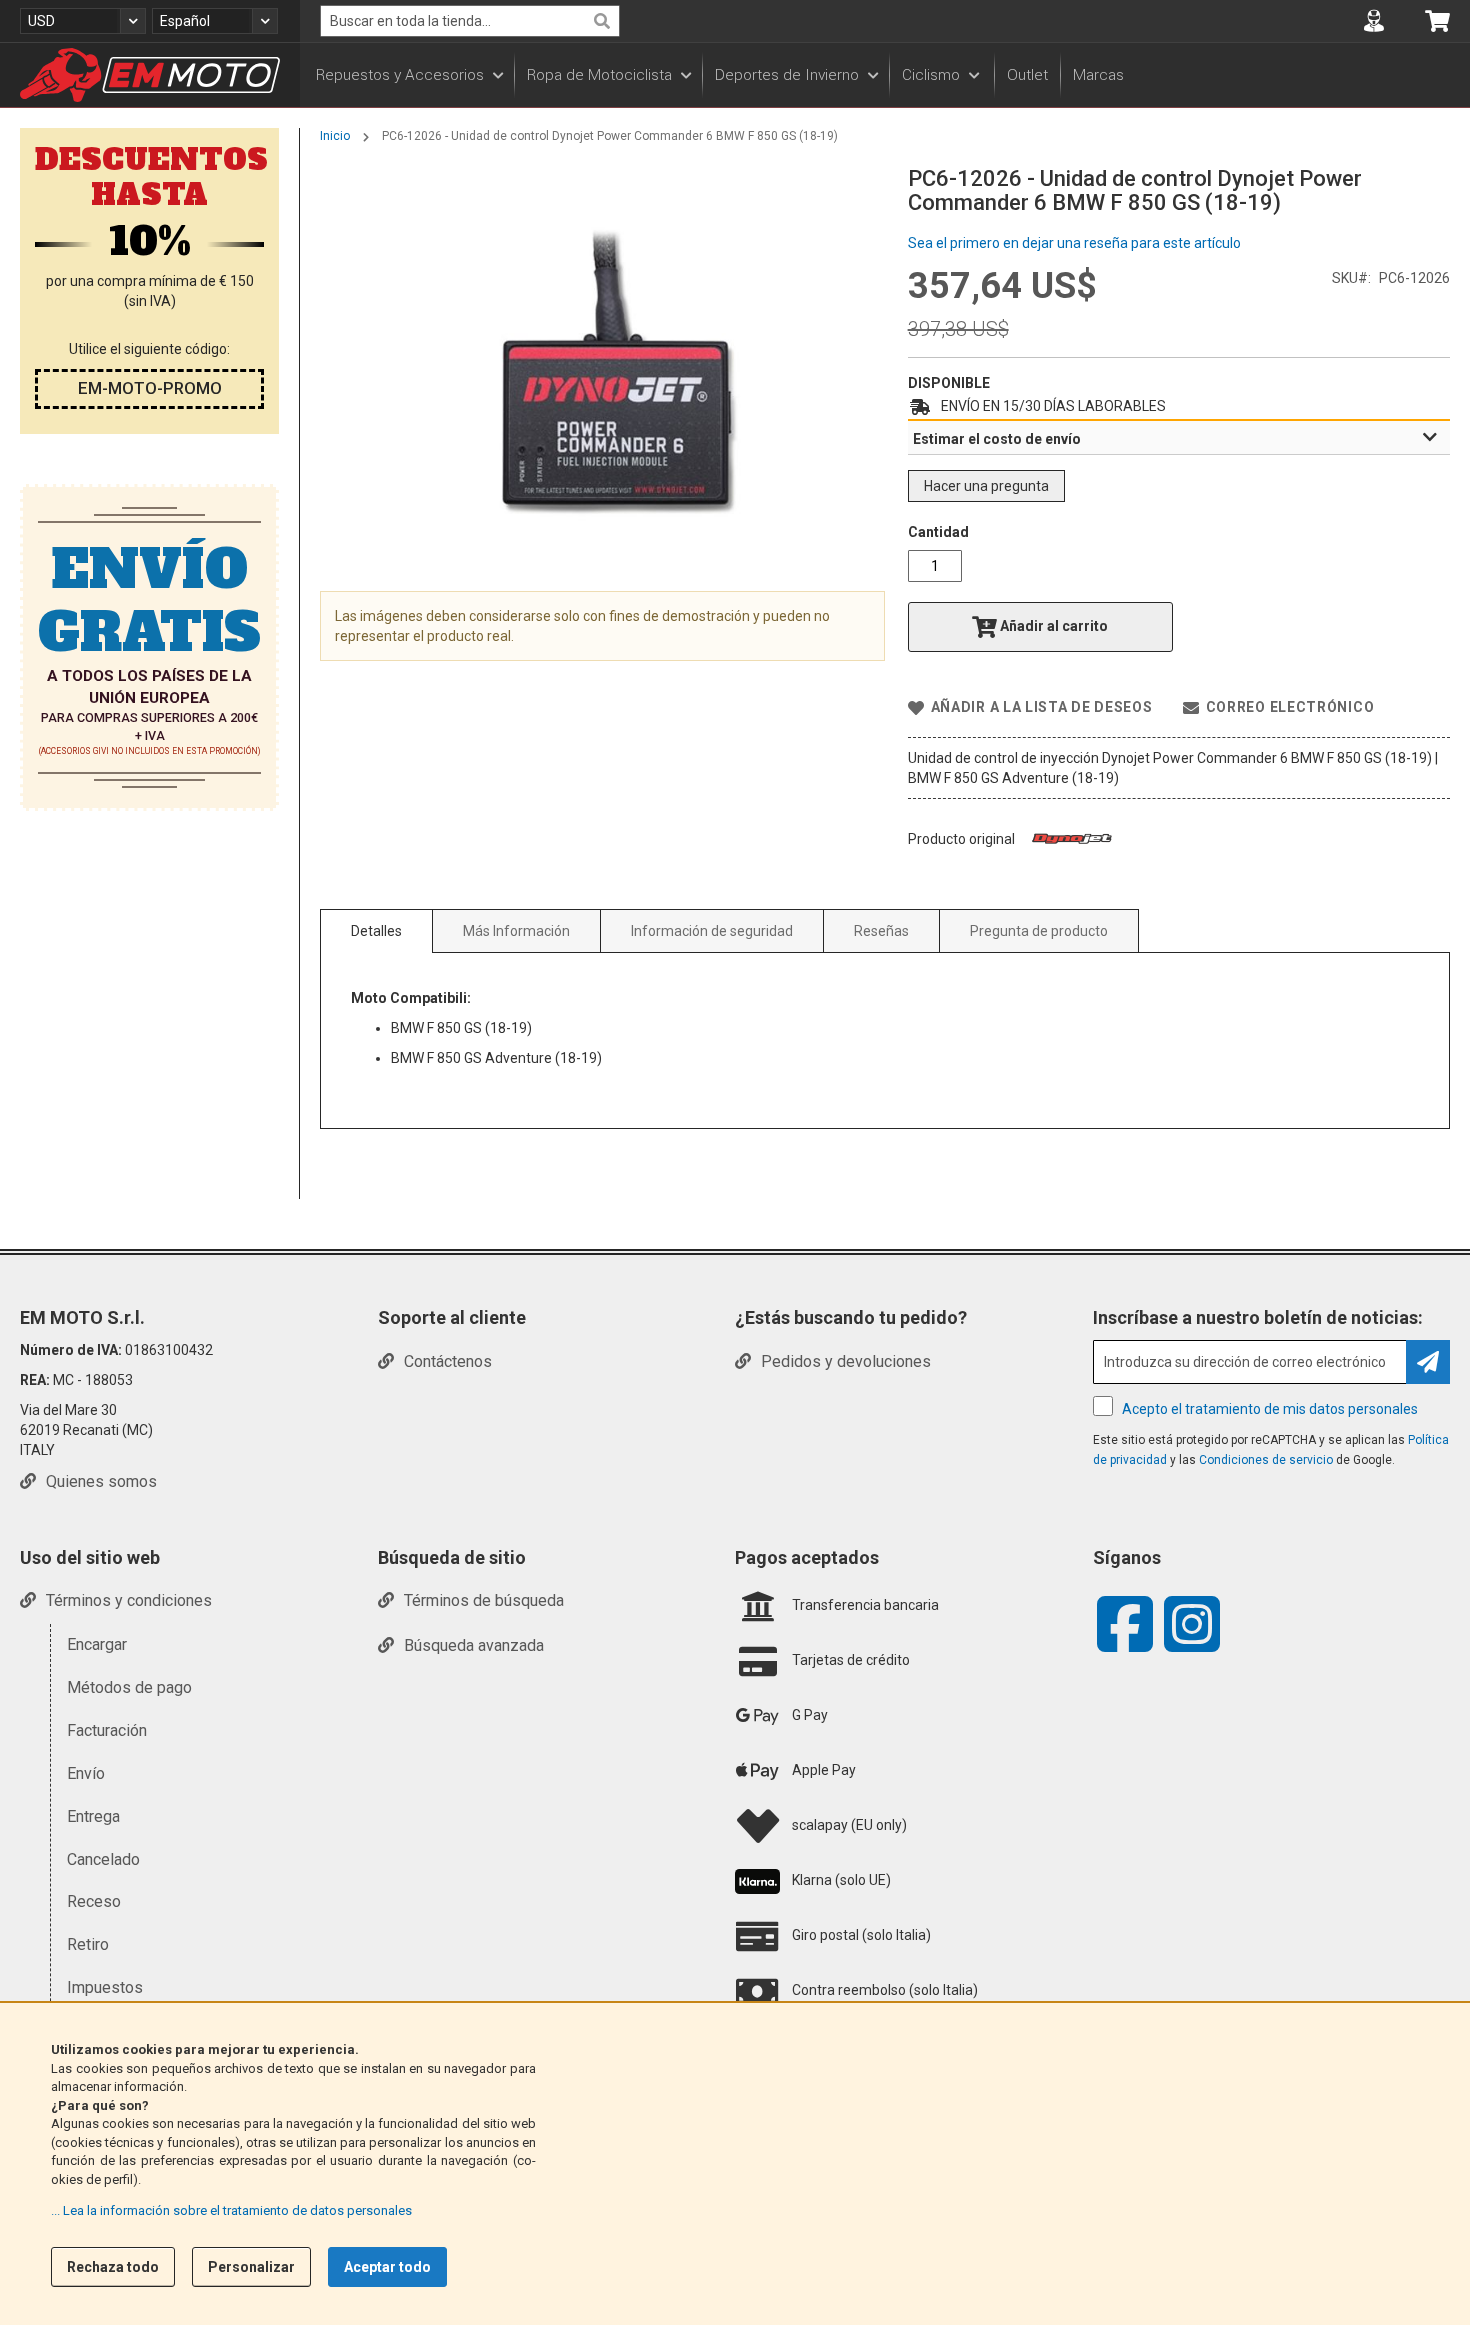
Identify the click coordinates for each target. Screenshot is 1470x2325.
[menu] (885, 75)
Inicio (335, 136)
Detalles (376, 931)
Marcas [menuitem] (1098, 75)
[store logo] (150, 75)
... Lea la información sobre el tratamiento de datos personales (231, 2210)
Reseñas (881, 931)
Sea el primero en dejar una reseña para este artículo (1074, 243)
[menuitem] (409, 75)
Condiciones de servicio (1266, 1460)
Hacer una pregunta (986, 486)
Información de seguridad (712, 931)
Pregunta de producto (1039, 931)
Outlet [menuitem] (1027, 75)
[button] (83, 21)
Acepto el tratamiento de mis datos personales (1270, 1409)
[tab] (1179, 438)
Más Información (516, 931)
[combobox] (470, 21)
